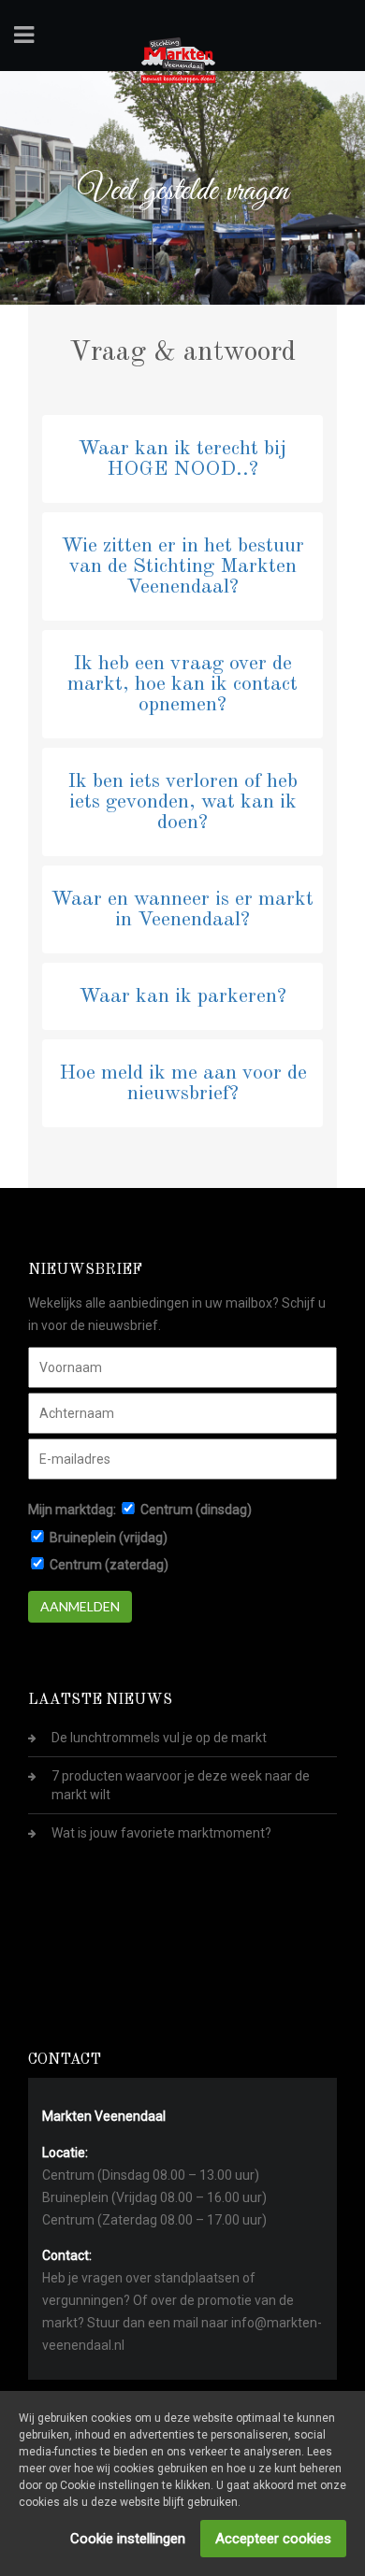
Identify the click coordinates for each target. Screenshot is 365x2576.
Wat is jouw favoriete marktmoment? (161, 1833)
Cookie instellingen (128, 2539)
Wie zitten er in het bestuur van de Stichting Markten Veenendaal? (183, 566)
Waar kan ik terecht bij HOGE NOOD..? (182, 459)
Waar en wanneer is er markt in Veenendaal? (182, 909)
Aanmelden (80, 1606)
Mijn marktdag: (72, 1510)
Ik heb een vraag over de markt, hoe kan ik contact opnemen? (182, 684)
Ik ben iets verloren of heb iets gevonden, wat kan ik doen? (182, 802)
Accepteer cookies (273, 2539)
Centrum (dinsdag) (196, 1510)
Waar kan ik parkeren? (183, 996)
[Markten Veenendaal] (179, 57)
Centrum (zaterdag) (109, 1565)
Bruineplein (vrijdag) (109, 1538)
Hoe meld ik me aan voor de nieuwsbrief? (183, 1083)
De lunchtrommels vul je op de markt (159, 1738)
